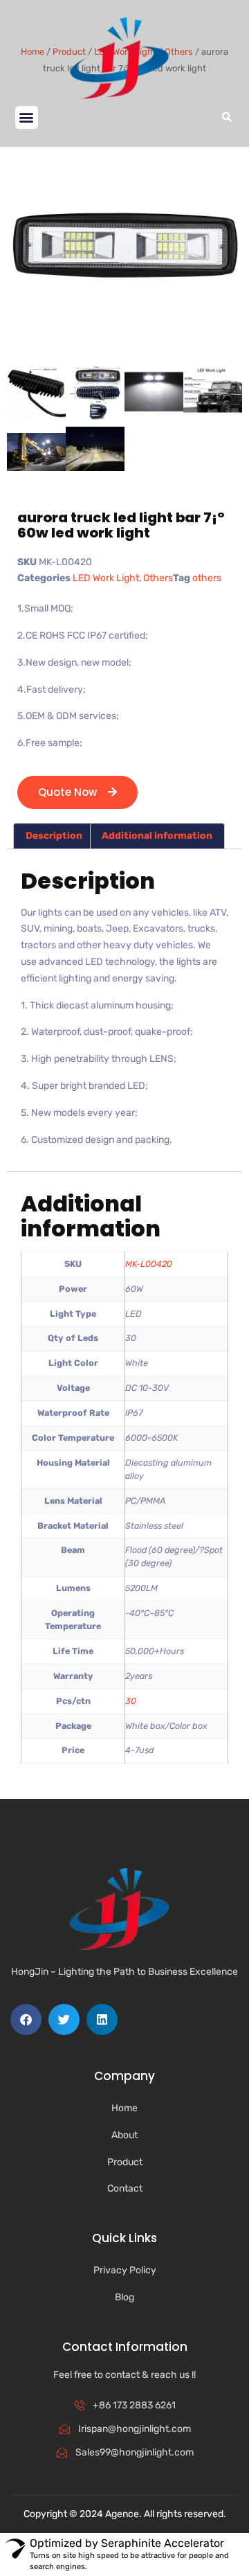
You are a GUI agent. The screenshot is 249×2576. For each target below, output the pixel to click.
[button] (27, 117)
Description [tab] (54, 836)
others (207, 578)
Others (158, 578)
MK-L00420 (149, 1264)
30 (131, 1701)
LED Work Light (106, 578)
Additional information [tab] (157, 836)
